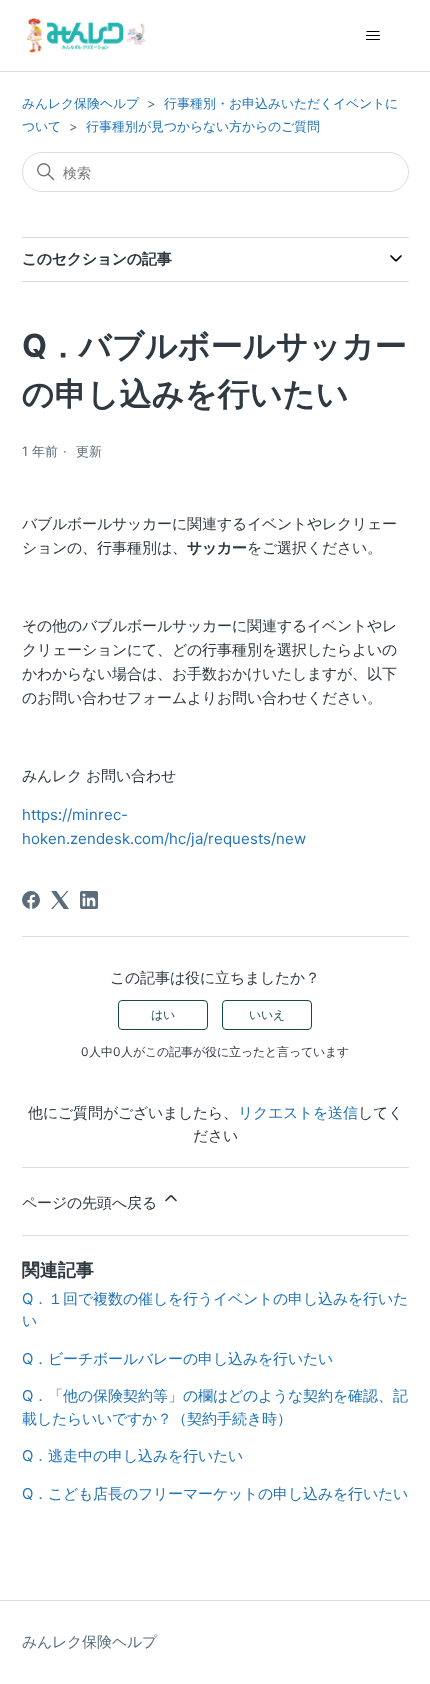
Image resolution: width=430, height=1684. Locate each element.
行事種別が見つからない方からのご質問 (203, 126)
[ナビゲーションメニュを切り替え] (373, 36)
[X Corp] (60, 900)
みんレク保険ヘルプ (80, 103)
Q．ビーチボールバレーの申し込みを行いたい (177, 1358)
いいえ (267, 1014)
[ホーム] (84, 35)
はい (163, 1014)
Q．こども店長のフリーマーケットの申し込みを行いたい (215, 1493)
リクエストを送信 (298, 1112)
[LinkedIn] (89, 900)
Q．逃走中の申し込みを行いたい (132, 1455)
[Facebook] (31, 900)
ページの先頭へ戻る (91, 1202)
